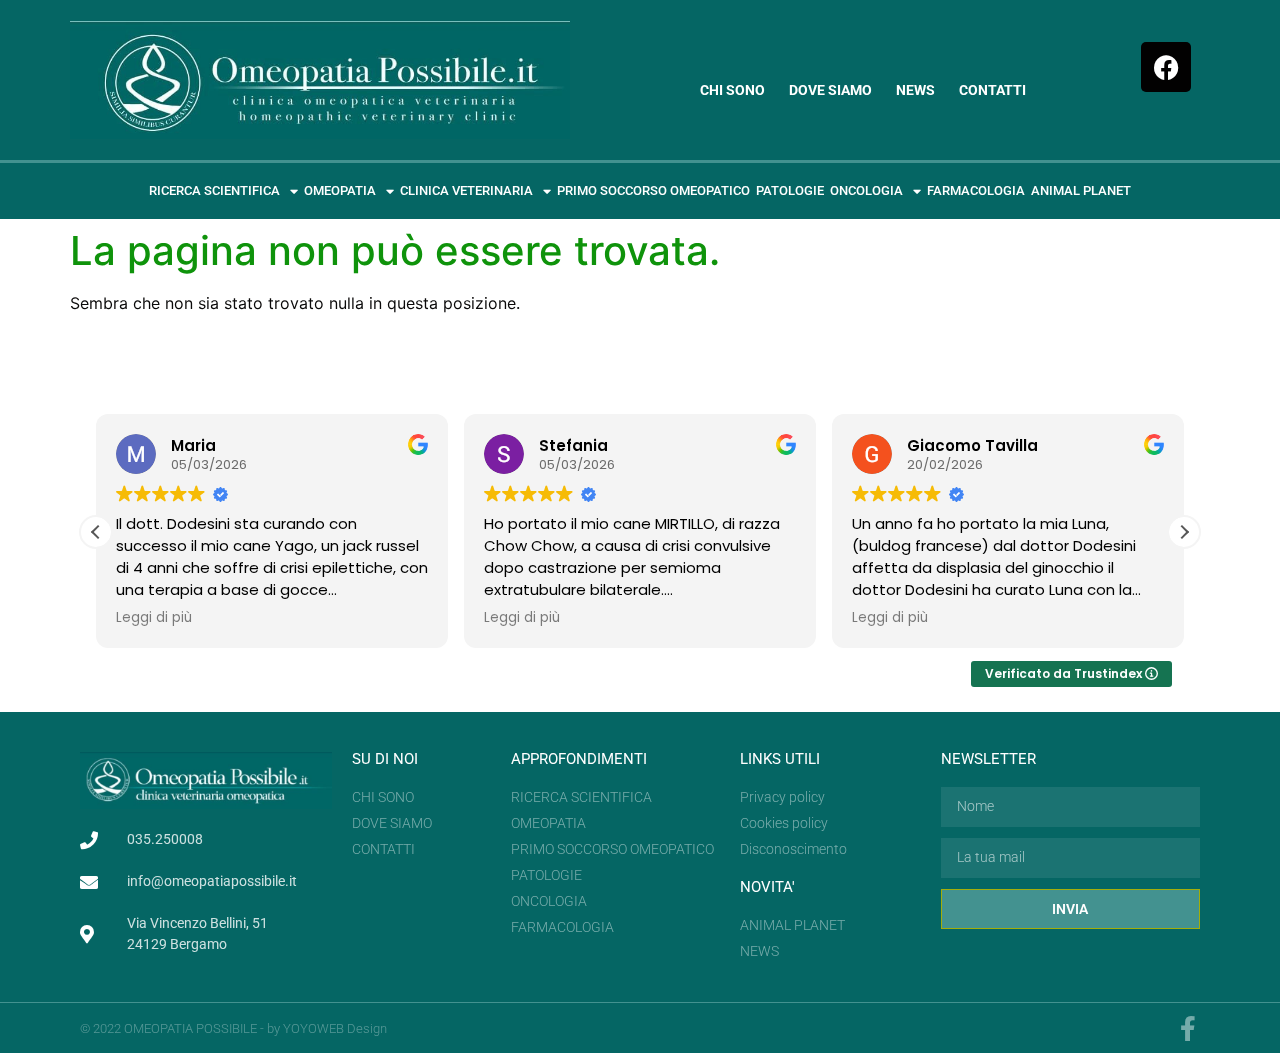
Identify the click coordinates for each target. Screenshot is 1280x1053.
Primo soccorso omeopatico (653, 190)
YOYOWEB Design (335, 1028)
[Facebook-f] (1187, 1028)
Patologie (790, 190)
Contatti (992, 90)
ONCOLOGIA (866, 190)
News (915, 90)
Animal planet (1081, 190)
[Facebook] (1166, 67)
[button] (1184, 532)
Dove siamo (830, 90)
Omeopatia (340, 190)
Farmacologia (976, 190)
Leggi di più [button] (154, 618)
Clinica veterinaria (466, 190)
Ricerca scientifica (214, 190)
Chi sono (732, 90)
